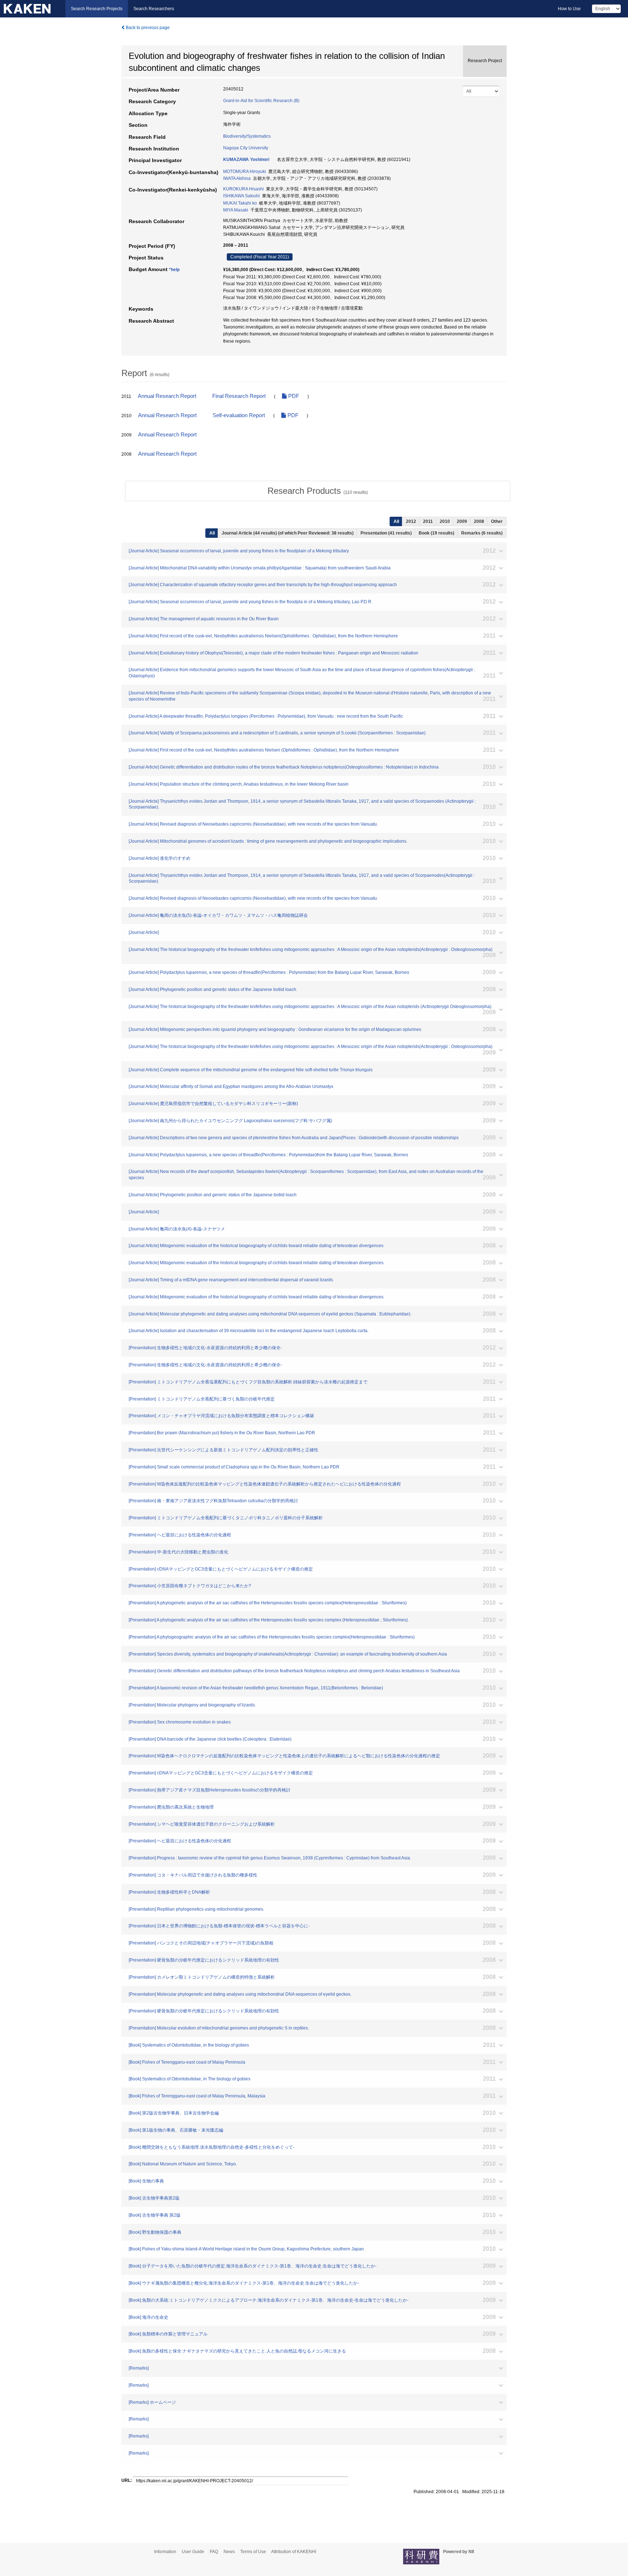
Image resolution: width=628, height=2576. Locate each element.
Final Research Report (239, 396)
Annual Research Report (167, 396)
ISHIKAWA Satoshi (241, 196)
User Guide (193, 2552)
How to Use (569, 9)
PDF (293, 396)
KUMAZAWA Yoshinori (246, 160)
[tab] (318, 491)
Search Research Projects (97, 9)
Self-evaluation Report (239, 415)
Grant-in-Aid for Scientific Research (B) (261, 101)
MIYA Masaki (236, 210)
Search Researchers (154, 9)
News (229, 2552)
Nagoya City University (246, 148)
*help (174, 270)
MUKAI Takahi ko (240, 203)
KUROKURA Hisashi (243, 189)
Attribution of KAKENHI (294, 2552)
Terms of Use (253, 2552)
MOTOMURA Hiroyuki (245, 172)
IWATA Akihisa (237, 178)
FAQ (214, 2552)
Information (165, 2552)
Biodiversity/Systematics (247, 136)
